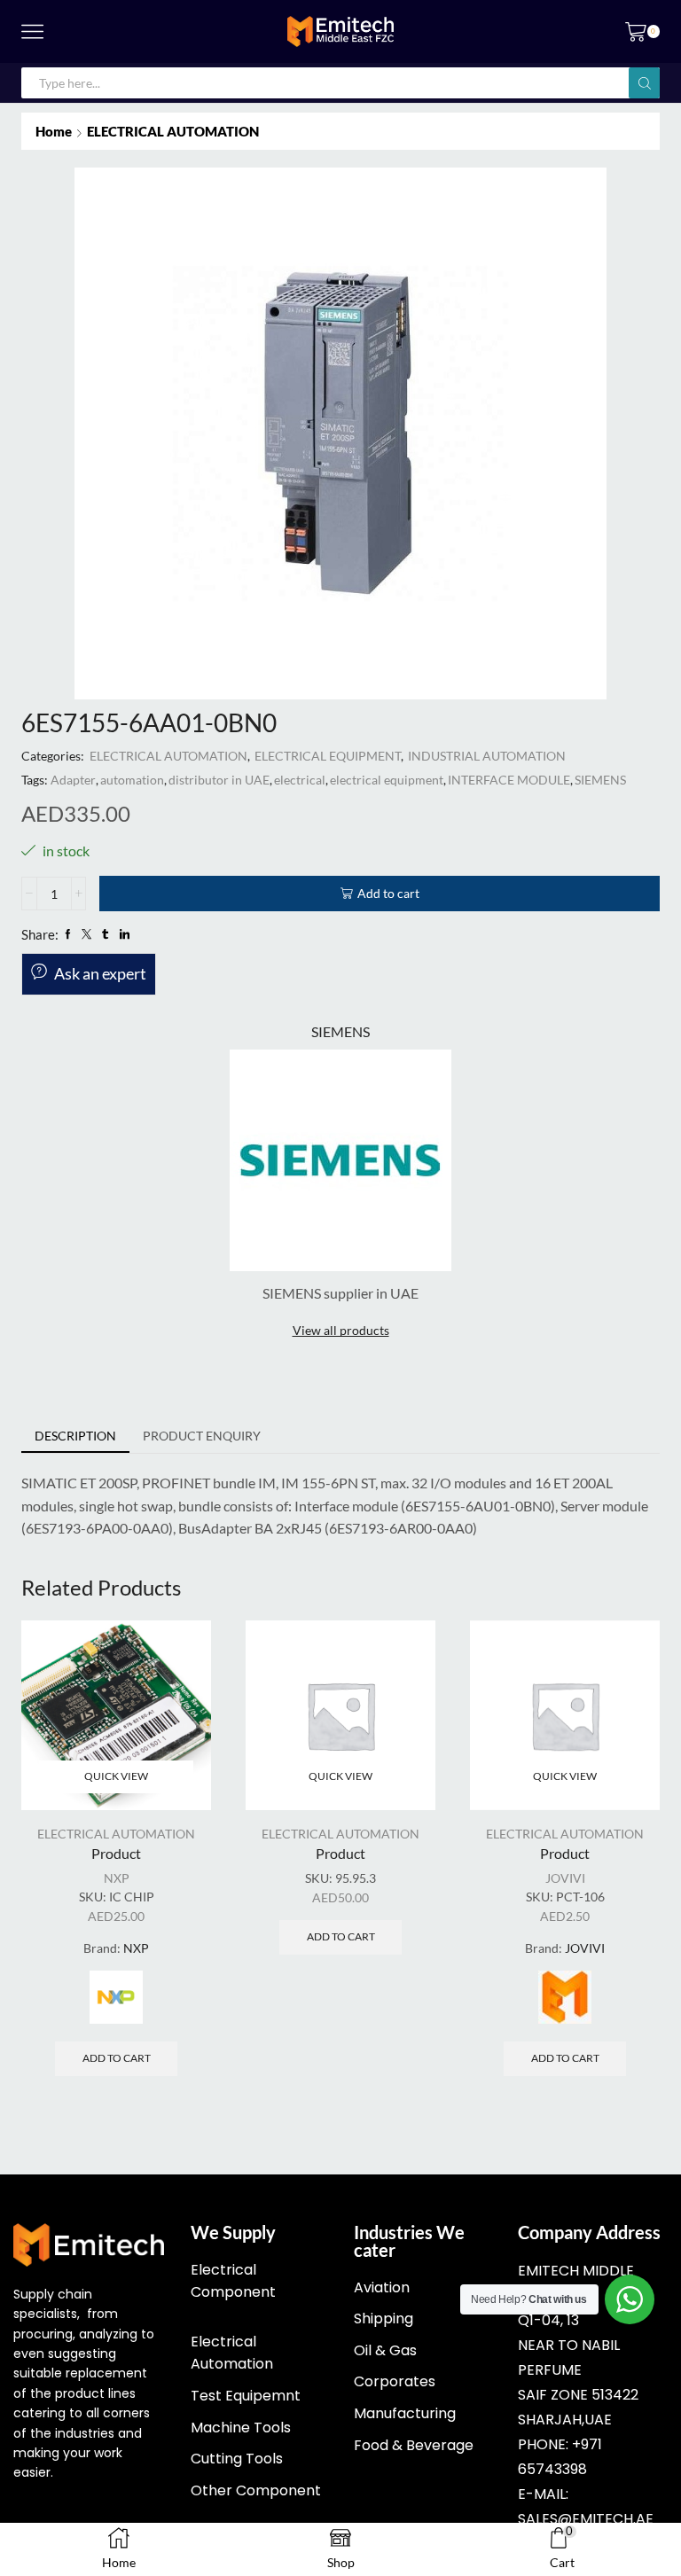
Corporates (395, 2381)
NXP (117, 1878)
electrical (300, 780)
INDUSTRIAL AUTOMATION (487, 756)
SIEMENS (600, 780)
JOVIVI (565, 1878)
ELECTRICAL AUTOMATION (173, 131)
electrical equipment (387, 780)
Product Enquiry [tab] (202, 1436)
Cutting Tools (237, 2459)
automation (132, 780)
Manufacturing (405, 2413)
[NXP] (116, 1997)
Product (116, 1853)
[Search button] (644, 83)
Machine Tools (241, 2428)
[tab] (75, 1436)
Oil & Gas (385, 2350)
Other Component (256, 2490)
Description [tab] (75, 1436)
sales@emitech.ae (586, 2519)
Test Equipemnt (246, 2396)
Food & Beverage (414, 2445)
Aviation (382, 2287)
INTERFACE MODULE (509, 780)
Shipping (384, 2318)
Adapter (73, 780)
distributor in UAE (219, 780)
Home (54, 131)
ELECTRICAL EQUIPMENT (328, 756)
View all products (341, 1330)
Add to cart (388, 893)
